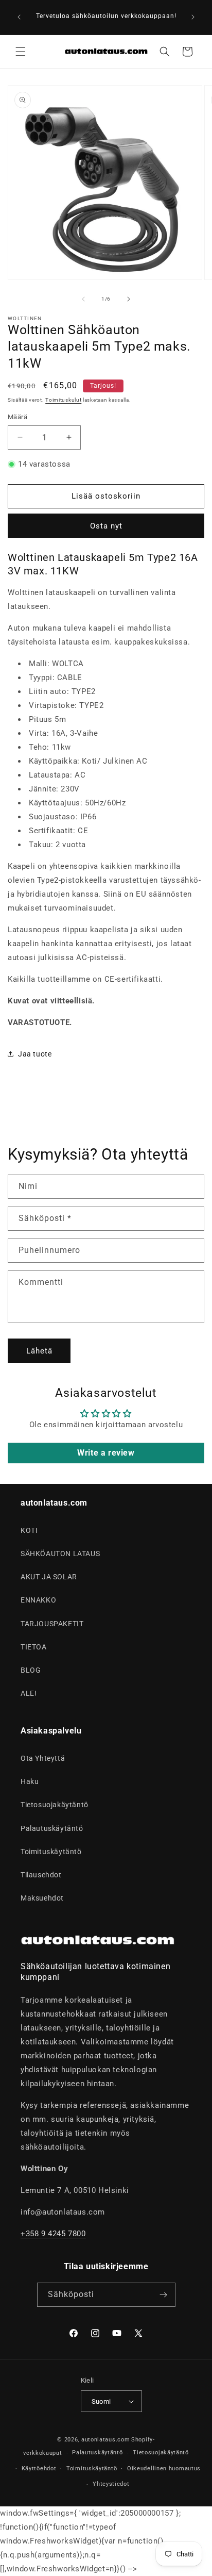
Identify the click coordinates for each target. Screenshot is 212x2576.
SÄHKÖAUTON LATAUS (60, 1554)
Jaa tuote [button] (35, 1054)
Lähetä (39, 1351)
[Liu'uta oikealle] (129, 299)
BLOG (31, 1670)
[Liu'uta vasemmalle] (83, 299)
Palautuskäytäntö (52, 1828)
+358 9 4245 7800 (53, 2234)
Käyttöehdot (39, 2468)
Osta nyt (106, 526)
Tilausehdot (41, 1875)
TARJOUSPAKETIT (52, 1624)
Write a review (106, 1453)
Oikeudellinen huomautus (164, 2468)
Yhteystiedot (111, 2484)
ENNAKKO (38, 1600)
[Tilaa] (164, 2295)
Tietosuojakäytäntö (55, 1805)
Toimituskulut (63, 400)
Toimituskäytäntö (51, 1852)
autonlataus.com (106, 2440)
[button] (21, 52)
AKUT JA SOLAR (49, 1577)
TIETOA (34, 1647)
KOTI (29, 1530)
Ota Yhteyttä (43, 1758)
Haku (30, 1781)
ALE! (29, 1693)
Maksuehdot (42, 1898)
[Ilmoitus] (193, 17)
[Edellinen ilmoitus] (19, 17)
